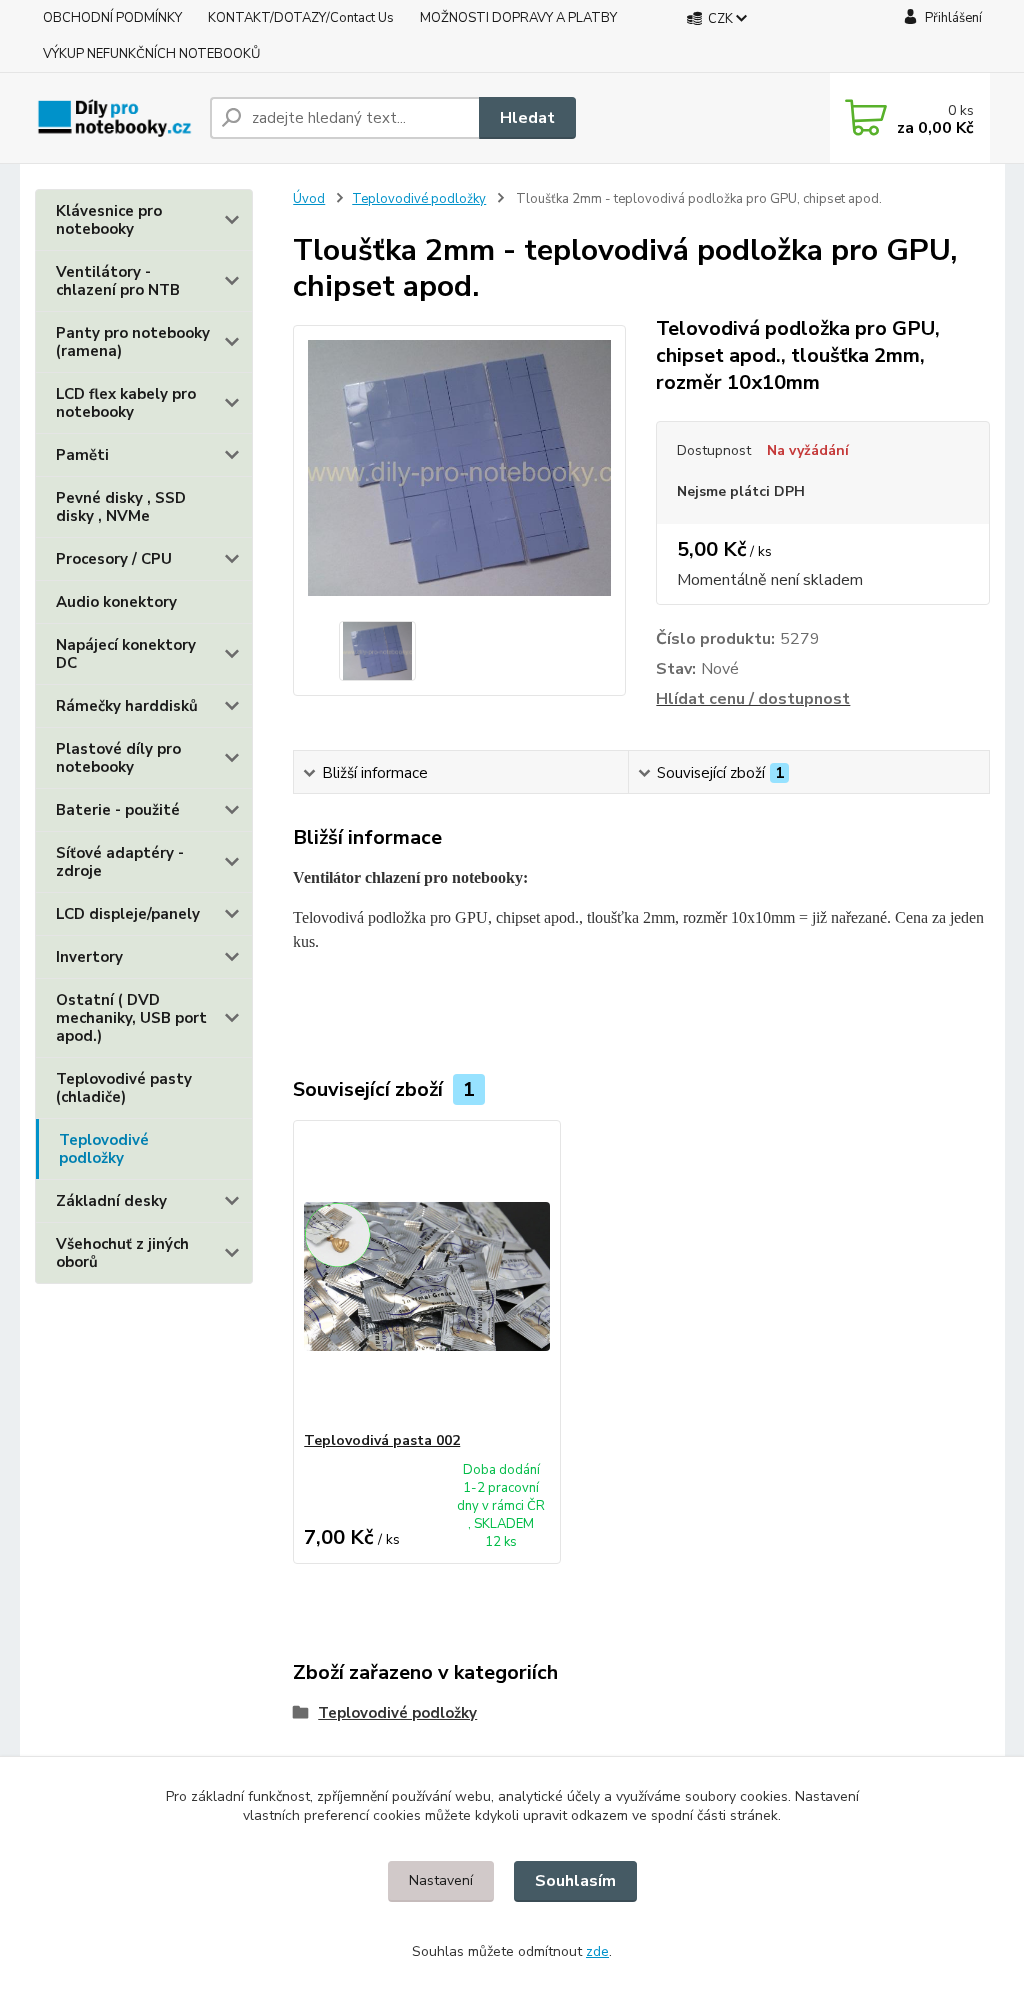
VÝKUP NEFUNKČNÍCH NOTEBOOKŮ (151, 54)
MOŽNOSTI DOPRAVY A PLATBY (518, 18)
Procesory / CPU (114, 559)
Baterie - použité (118, 810)
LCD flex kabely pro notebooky (126, 403)
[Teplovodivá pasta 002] (427, 1276)
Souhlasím (575, 1881)
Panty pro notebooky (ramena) (133, 342)
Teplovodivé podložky (104, 1149)
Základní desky (111, 1201)
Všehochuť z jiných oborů (122, 1253)
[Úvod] (114, 118)
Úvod (309, 199)
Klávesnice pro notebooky (109, 220)
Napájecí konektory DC (126, 654)
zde (597, 1951)
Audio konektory (116, 602)
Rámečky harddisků (127, 706)
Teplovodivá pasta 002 (382, 1440)
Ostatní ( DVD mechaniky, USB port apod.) (131, 1018)
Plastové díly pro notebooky (118, 758)
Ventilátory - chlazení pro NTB (118, 281)
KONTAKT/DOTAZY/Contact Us (301, 18)
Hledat (527, 118)
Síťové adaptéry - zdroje (120, 862)
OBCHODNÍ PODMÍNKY (112, 18)
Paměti (82, 455)
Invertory (89, 957)
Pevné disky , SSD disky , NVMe (121, 507)
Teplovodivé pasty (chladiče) (124, 1088)
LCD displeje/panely (128, 914)
